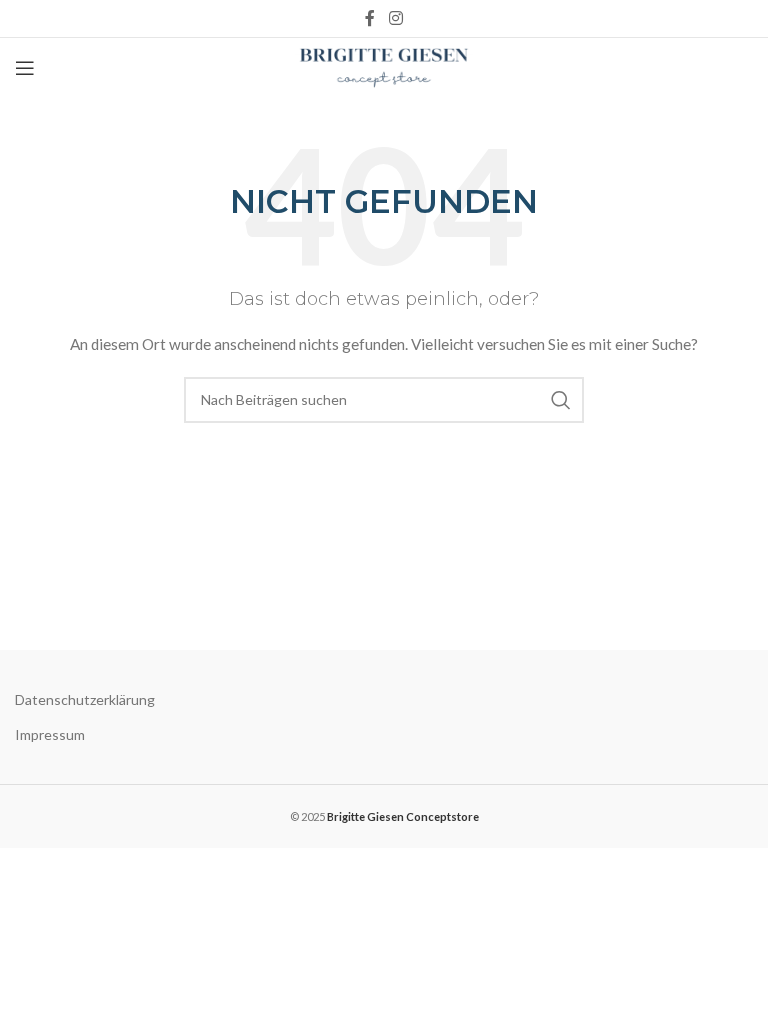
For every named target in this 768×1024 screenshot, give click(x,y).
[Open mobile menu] (25, 68)
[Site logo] (384, 66)
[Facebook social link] (370, 18)
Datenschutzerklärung (85, 699)
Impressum (50, 734)
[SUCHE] (561, 400)
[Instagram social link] (395, 18)
